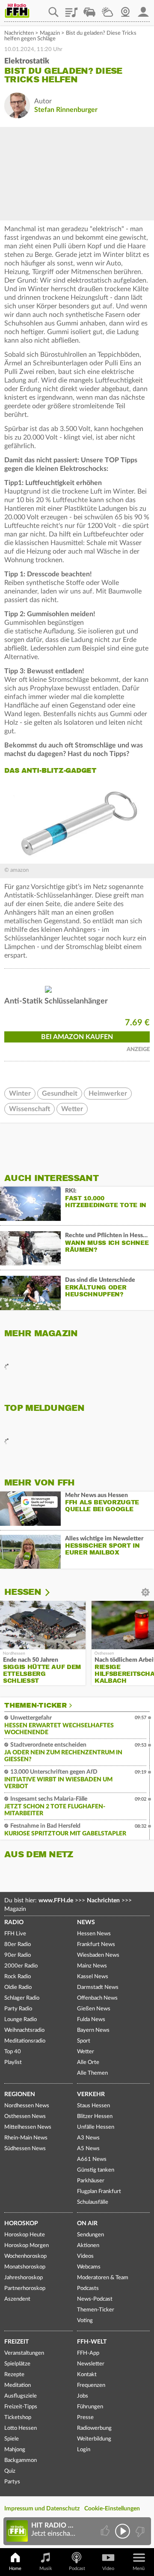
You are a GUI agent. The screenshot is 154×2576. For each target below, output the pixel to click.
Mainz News (92, 1966)
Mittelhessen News (28, 2127)
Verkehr (91, 2094)
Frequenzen (91, 2385)
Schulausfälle (93, 2202)
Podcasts (88, 2288)
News (86, 1922)
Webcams (89, 2267)
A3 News (88, 2138)
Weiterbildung (94, 2439)
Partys (12, 2482)
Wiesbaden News (98, 1955)
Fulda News (91, 2020)
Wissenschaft (30, 1109)
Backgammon (21, 2460)
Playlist (71, 9)
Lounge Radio (21, 2020)
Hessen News (94, 1934)
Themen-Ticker (36, 1705)
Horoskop (21, 2223)
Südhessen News (25, 2149)
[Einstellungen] (53, 1592)
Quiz (10, 2471)
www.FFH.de (56, 1901)
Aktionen (88, 2246)
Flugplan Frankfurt (99, 2192)
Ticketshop (18, 2418)
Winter (20, 1094)
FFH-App (88, 2353)
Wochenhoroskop (25, 2256)
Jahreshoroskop (24, 2278)
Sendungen (90, 2235)
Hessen (23, 1592)
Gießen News (94, 2009)
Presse (85, 2418)
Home (15, 2568)
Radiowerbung (94, 2428)
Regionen (20, 2094)
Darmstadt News (98, 1987)
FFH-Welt (92, 2342)
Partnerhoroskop (25, 2288)
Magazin (50, 33)
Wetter (107, 9)
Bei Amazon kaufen (77, 1037)
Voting (85, 2321)
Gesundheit (60, 1094)
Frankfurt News (96, 1945)
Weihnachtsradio (24, 2030)
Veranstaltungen (24, 2353)
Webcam (125, 9)
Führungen (90, 2407)
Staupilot (89, 9)
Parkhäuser (91, 2181)
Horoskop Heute (25, 2235)
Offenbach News (97, 1998)
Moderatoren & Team (103, 2278)
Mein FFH (143, 9)
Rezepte (14, 2375)
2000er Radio (21, 1966)
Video (108, 2568)
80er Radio (18, 1945)
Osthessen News (25, 2117)
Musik (46, 2568)
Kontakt (87, 2375)
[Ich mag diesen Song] (106, 2531)
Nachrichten (19, 33)
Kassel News (93, 1977)
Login (84, 2450)
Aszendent (17, 2299)
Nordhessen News (27, 2106)
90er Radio (18, 1955)
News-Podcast (95, 2299)
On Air (87, 2223)
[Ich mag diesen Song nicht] (139, 2531)
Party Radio (18, 2009)
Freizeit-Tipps (21, 2407)
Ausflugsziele (21, 2396)
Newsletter (91, 2364)
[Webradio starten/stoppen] (123, 2531)
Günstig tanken (96, 2170)
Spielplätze (17, 2364)
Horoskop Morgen (27, 2246)
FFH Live (15, 1934)
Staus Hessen (93, 2106)
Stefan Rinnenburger (66, 110)
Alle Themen (92, 2073)
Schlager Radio (22, 1998)
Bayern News (93, 2030)
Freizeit (16, 2342)
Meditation (18, 2385)
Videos (85, 2256)
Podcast (77, 2568)
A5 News (88, 2149)
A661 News (92, 2159)
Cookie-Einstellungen (112, 2509)
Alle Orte (88, 2062)
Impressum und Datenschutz (42, 2509)
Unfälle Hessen (96, 2127)
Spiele (12, 2439)
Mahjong (15, 2450)
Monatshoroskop (25, 2267)
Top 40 (13, 2052)
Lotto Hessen (21, 2428)
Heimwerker (108, 1094)
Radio (14, 1922)
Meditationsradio (25, 2041)
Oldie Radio (18, 1987)
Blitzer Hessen (95, 2117)
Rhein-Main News (26, 2138)
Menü (139, 2568)
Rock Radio (18, 1977)
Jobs (83, 2396)
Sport (84, 2041)
